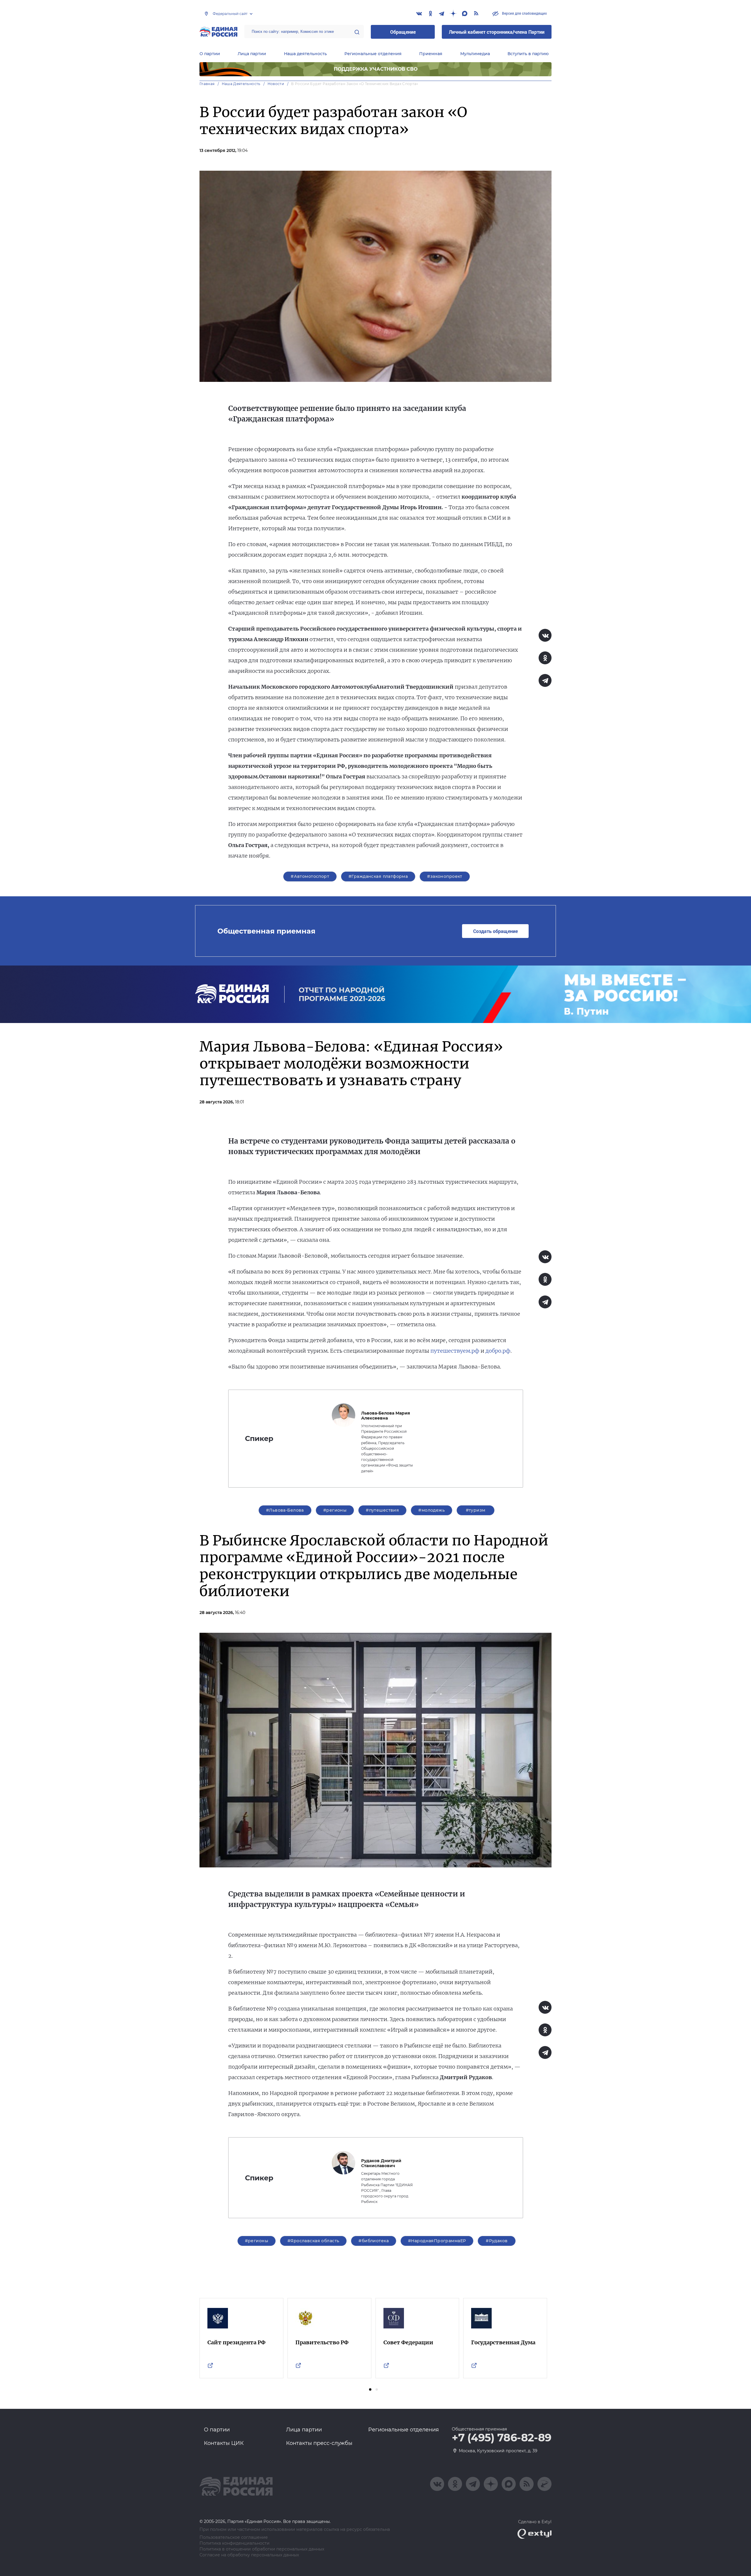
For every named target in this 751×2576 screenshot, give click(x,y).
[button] (370, 2389)
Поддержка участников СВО (376, 69)
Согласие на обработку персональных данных (249, 2555)
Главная (207, 84)
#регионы (335, 1510)
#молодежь (432, 1510)
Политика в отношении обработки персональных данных (262, 2549)
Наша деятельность (305, 54)
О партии (210, 54)
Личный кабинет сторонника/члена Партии (497, 32)
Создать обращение (495, 931)
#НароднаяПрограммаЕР (437, 2241)
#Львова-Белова (285, 1510)
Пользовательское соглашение (234, 2537)
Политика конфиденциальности (235, 2543)
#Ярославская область (313, 2241)
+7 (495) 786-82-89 (502, 2438)
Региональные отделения (373, 54)
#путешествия (382, 1510)
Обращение (403, 32)
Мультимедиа (475, 54)
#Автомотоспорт (310, 876)
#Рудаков (497, 2241)
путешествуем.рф (455, 1351)
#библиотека (374, 2241)
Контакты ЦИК (224, 2443)
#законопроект (445, 876)
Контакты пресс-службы (319, 2443)
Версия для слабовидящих (524, 13)
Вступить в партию (528, 54)
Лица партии (252, 54)
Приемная (431, 54)
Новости (276, 84)
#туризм (476, 1510)
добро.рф (498, 1351)
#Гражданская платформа (378, 876)
